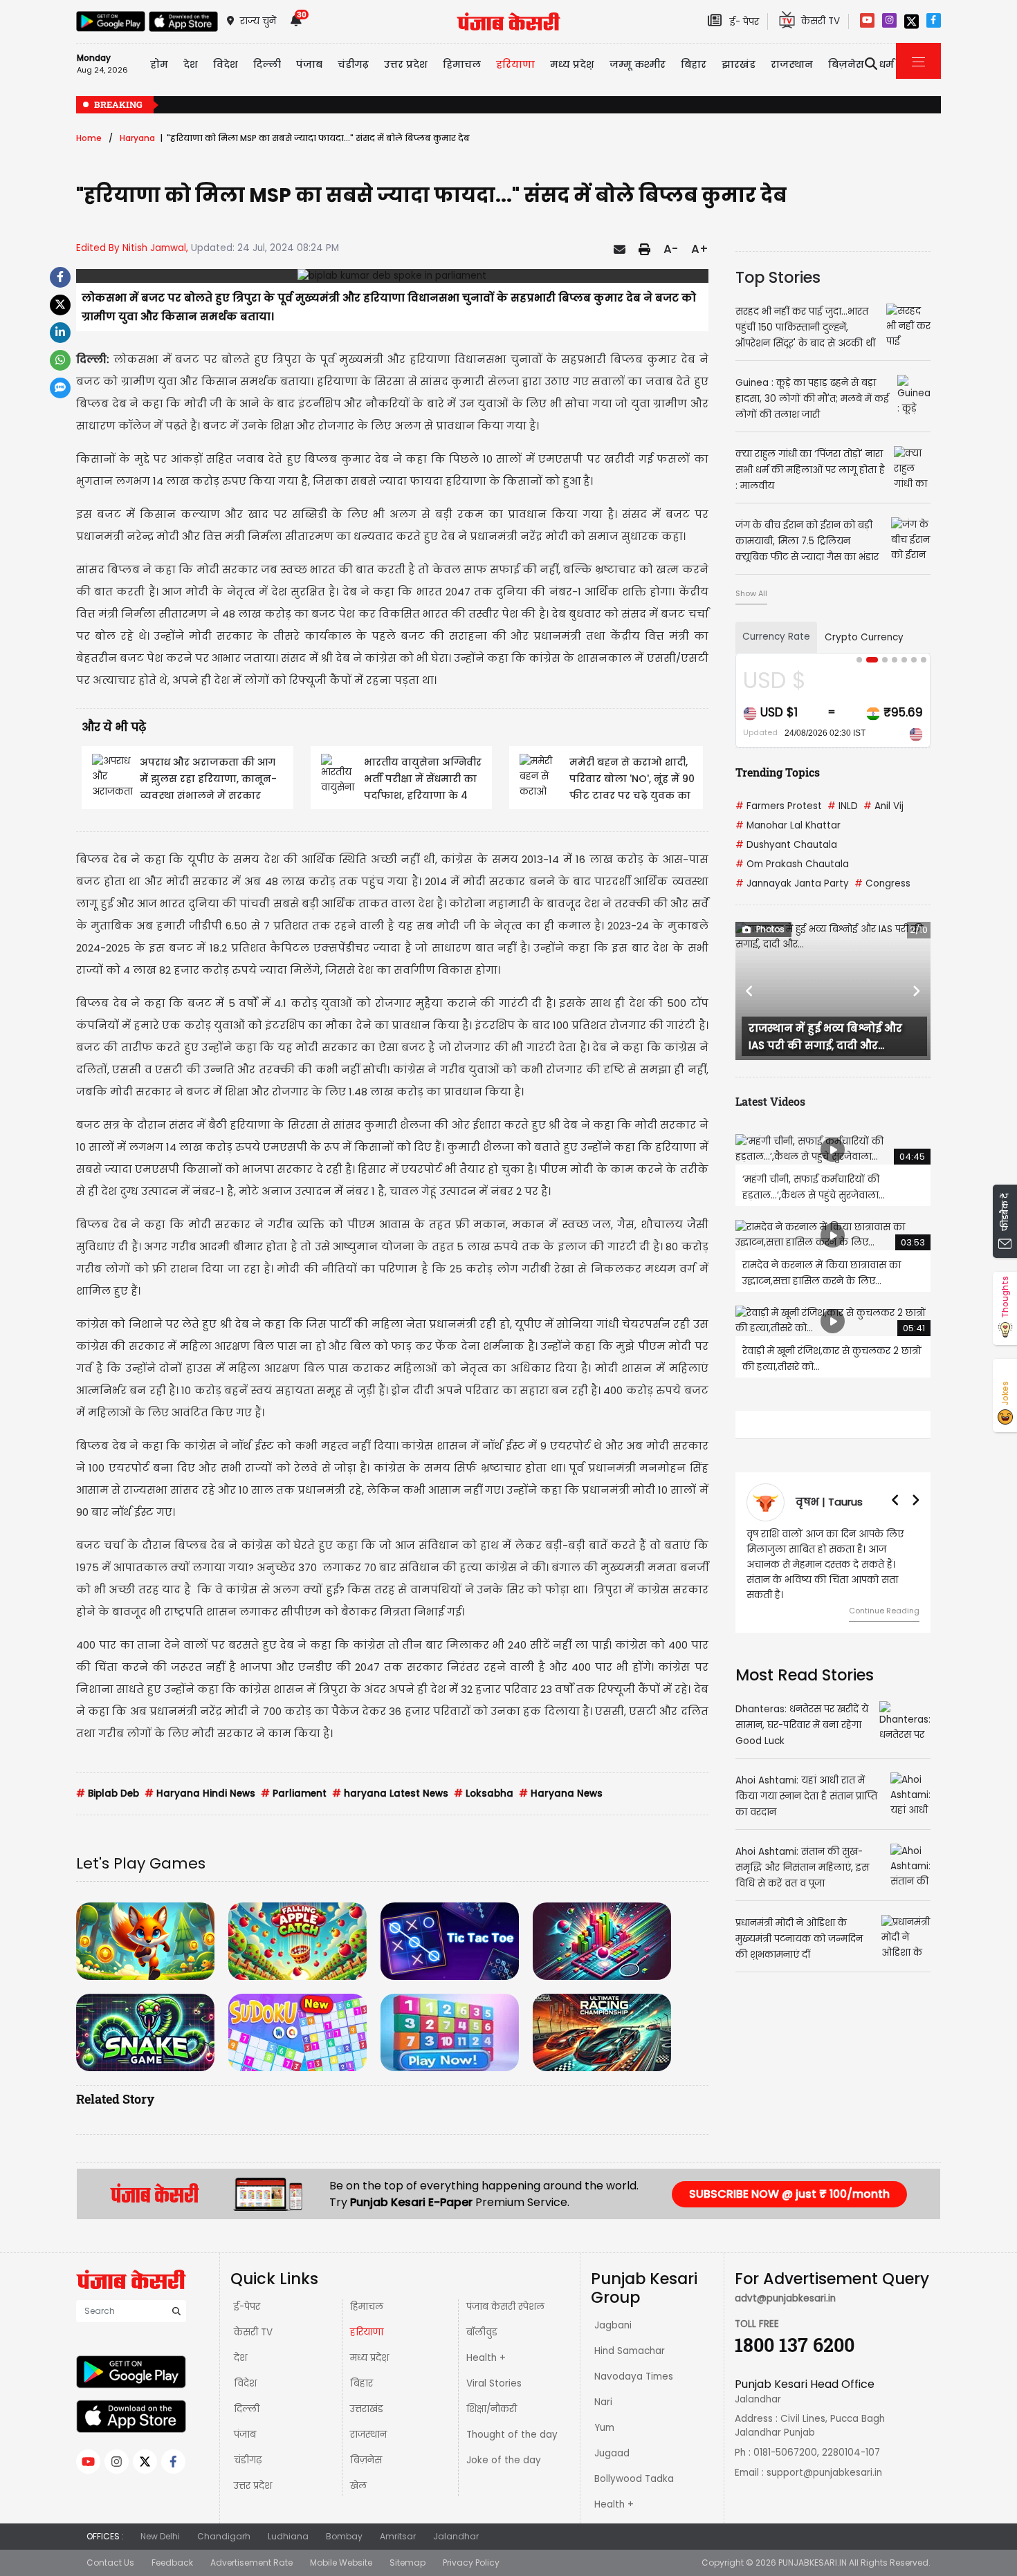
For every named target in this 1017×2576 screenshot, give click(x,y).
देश (240, 2358)
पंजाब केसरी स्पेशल (505, 2307)
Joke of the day (504, 2460)
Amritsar (398, 2536)
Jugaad (612, 2453)
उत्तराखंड (367, 2409)
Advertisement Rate (251, 2563)
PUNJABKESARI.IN (813, 2563)
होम (159, 64)
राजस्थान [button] (792, 64)
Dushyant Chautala (786, 845)
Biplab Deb (108, 1794)
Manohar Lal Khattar (788, 825)
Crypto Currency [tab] (864, 637)
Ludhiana (288, 2536)
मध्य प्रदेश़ (572, 64)
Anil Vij (883, 806)
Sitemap (407, 2563)
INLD (843, 806)
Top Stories (778, 277)
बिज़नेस (366, 2460)
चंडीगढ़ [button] (353, 64)
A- (671, 249)
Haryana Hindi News (200, 1794)
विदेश (245, 2383)
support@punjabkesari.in (824, 2473)
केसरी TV (253, 2332)
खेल (358, 2486)
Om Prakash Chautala (792, 864)
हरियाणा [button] (515, 64)
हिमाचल (367, 2307)
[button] (750, 991)
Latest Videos (770, 1101)
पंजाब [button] (309, 64)
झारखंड (739, 64)
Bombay (344, 2536)
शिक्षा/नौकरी (492, 2409)
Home (89, 138)
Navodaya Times (634, 2376)
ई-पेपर (247, 2307)
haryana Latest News (390, 1794)
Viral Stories (494, 2383)
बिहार (694, 64)
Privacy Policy (471, 2563)
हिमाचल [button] (462, 64)
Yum (604, 2428)
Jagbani (613, 2325)
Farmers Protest (779, 806)
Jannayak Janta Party (792, 883)
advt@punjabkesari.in (785, 2298)
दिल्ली (267, 64)
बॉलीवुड (482, 2332)
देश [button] (191, 64)
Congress (882, 883)
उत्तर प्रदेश (406, 64)
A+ (700, 249)
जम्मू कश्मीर (638, 64)
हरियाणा (367, 2332)
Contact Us (110, 2563)
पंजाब (245, 2435)
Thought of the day (512, 2435)
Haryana (137, 138)
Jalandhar (456, 2536)
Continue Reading (884, 1611)
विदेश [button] (226, 64)
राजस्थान (368, 2435)
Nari (603, 2402)
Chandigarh (224, 2536)
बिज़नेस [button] (846, 64)
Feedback (172, 2563)
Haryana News (561, 1794)
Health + (486, 2358)
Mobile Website (341, 2563)
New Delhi (160, 2536)
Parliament (294, 1794)
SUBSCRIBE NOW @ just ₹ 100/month (789, 2194)
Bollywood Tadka (634, 2479)
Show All (751, 593)
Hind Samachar (630, 2351)
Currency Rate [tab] (776, 637)
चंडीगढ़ (248, 2460)
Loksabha (484, 1794)
